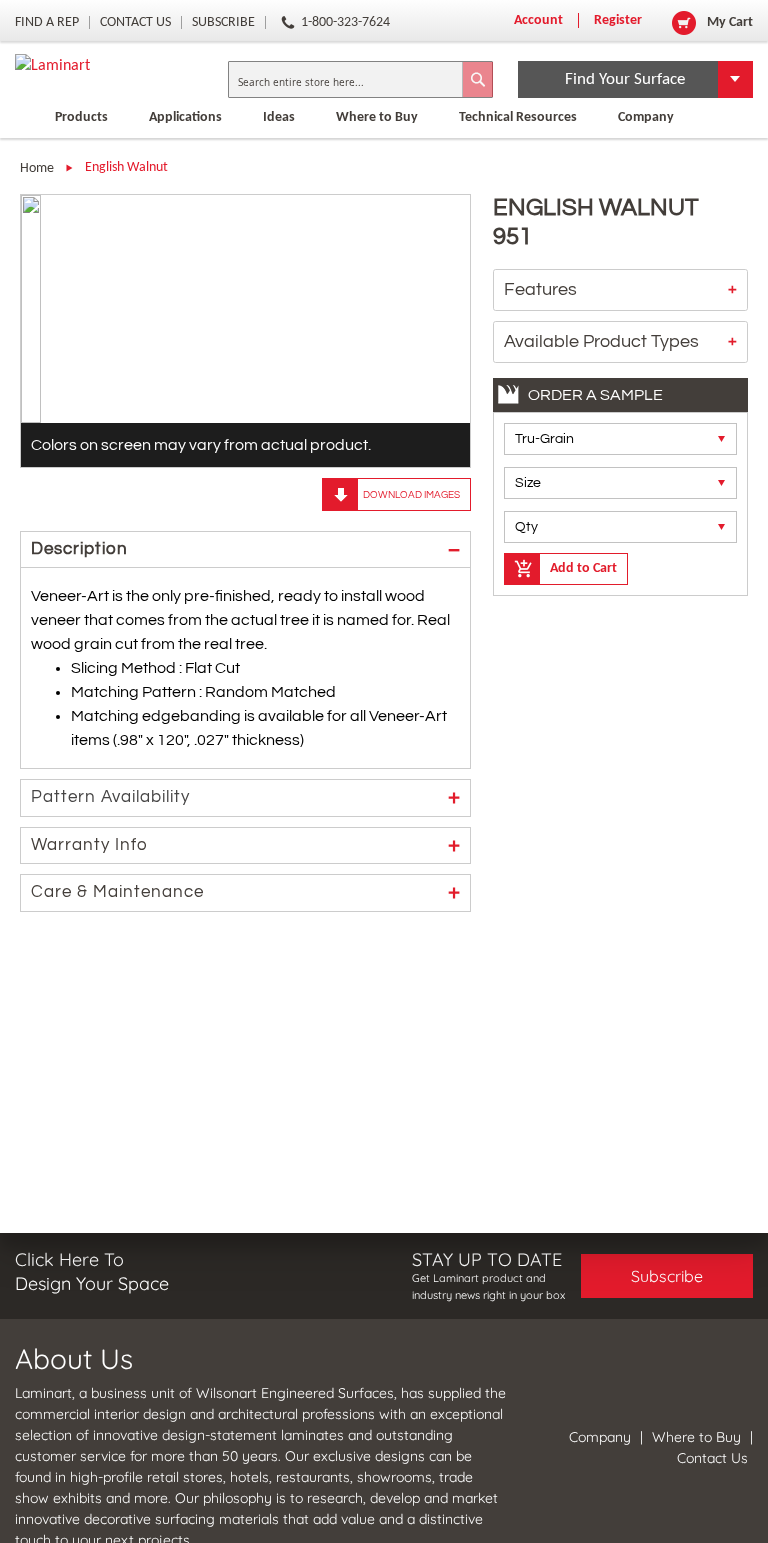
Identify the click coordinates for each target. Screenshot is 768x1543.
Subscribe (223, 22)
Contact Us (135, 22)
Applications (185, 117)
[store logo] (115, 66)
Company (646, 117)
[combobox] (360, 79)
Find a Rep (47, 22)
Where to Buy (696, 1437)
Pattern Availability (110, 797)
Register (618, 20)
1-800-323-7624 (345, 22)
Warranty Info (89, 845)
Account (538, 20)
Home (37, 168)
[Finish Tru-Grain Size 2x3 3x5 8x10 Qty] (620, 483)
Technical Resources (518, 117)
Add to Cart (583, 568)
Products (81, 117)
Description (79, 549)
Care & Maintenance (117, 892)
